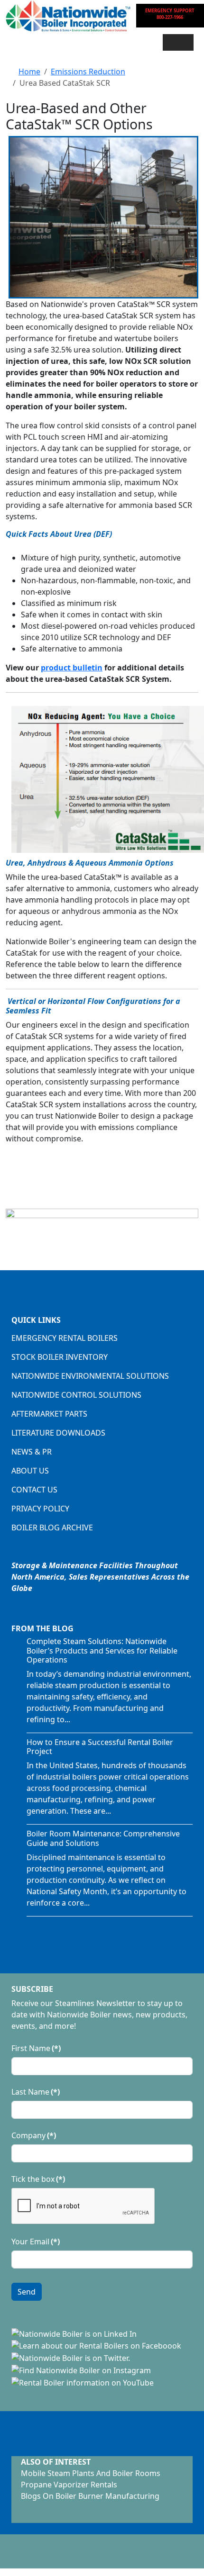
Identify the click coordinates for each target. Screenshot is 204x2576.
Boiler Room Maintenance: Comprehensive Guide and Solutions (103, 1838)
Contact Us (34, 1490)
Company (34, 2135)
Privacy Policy (40, 1509)
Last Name (36, 2092)
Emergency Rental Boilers (65, 1338)
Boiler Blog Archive (52, 1528)
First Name (36, 2048)
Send (27, 2292)
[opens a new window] (74, 2333)
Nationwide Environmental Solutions (90, 1376)
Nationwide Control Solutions (76, 1395)
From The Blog (42, 1628)
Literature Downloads (58, 1433)
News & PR (32, 1452)
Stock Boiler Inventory (60, 1357)
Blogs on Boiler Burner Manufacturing (90, 2496)
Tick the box (38, 2179)
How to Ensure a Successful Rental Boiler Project (100, 1747)
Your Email (36, 2242)
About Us (30, 1471)
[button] (178, 42)
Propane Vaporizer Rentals (69, 2485)
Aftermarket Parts (49, 1414)
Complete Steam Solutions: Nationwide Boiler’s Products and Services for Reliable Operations (102, 1650)
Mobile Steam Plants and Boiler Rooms (91, 2473)
